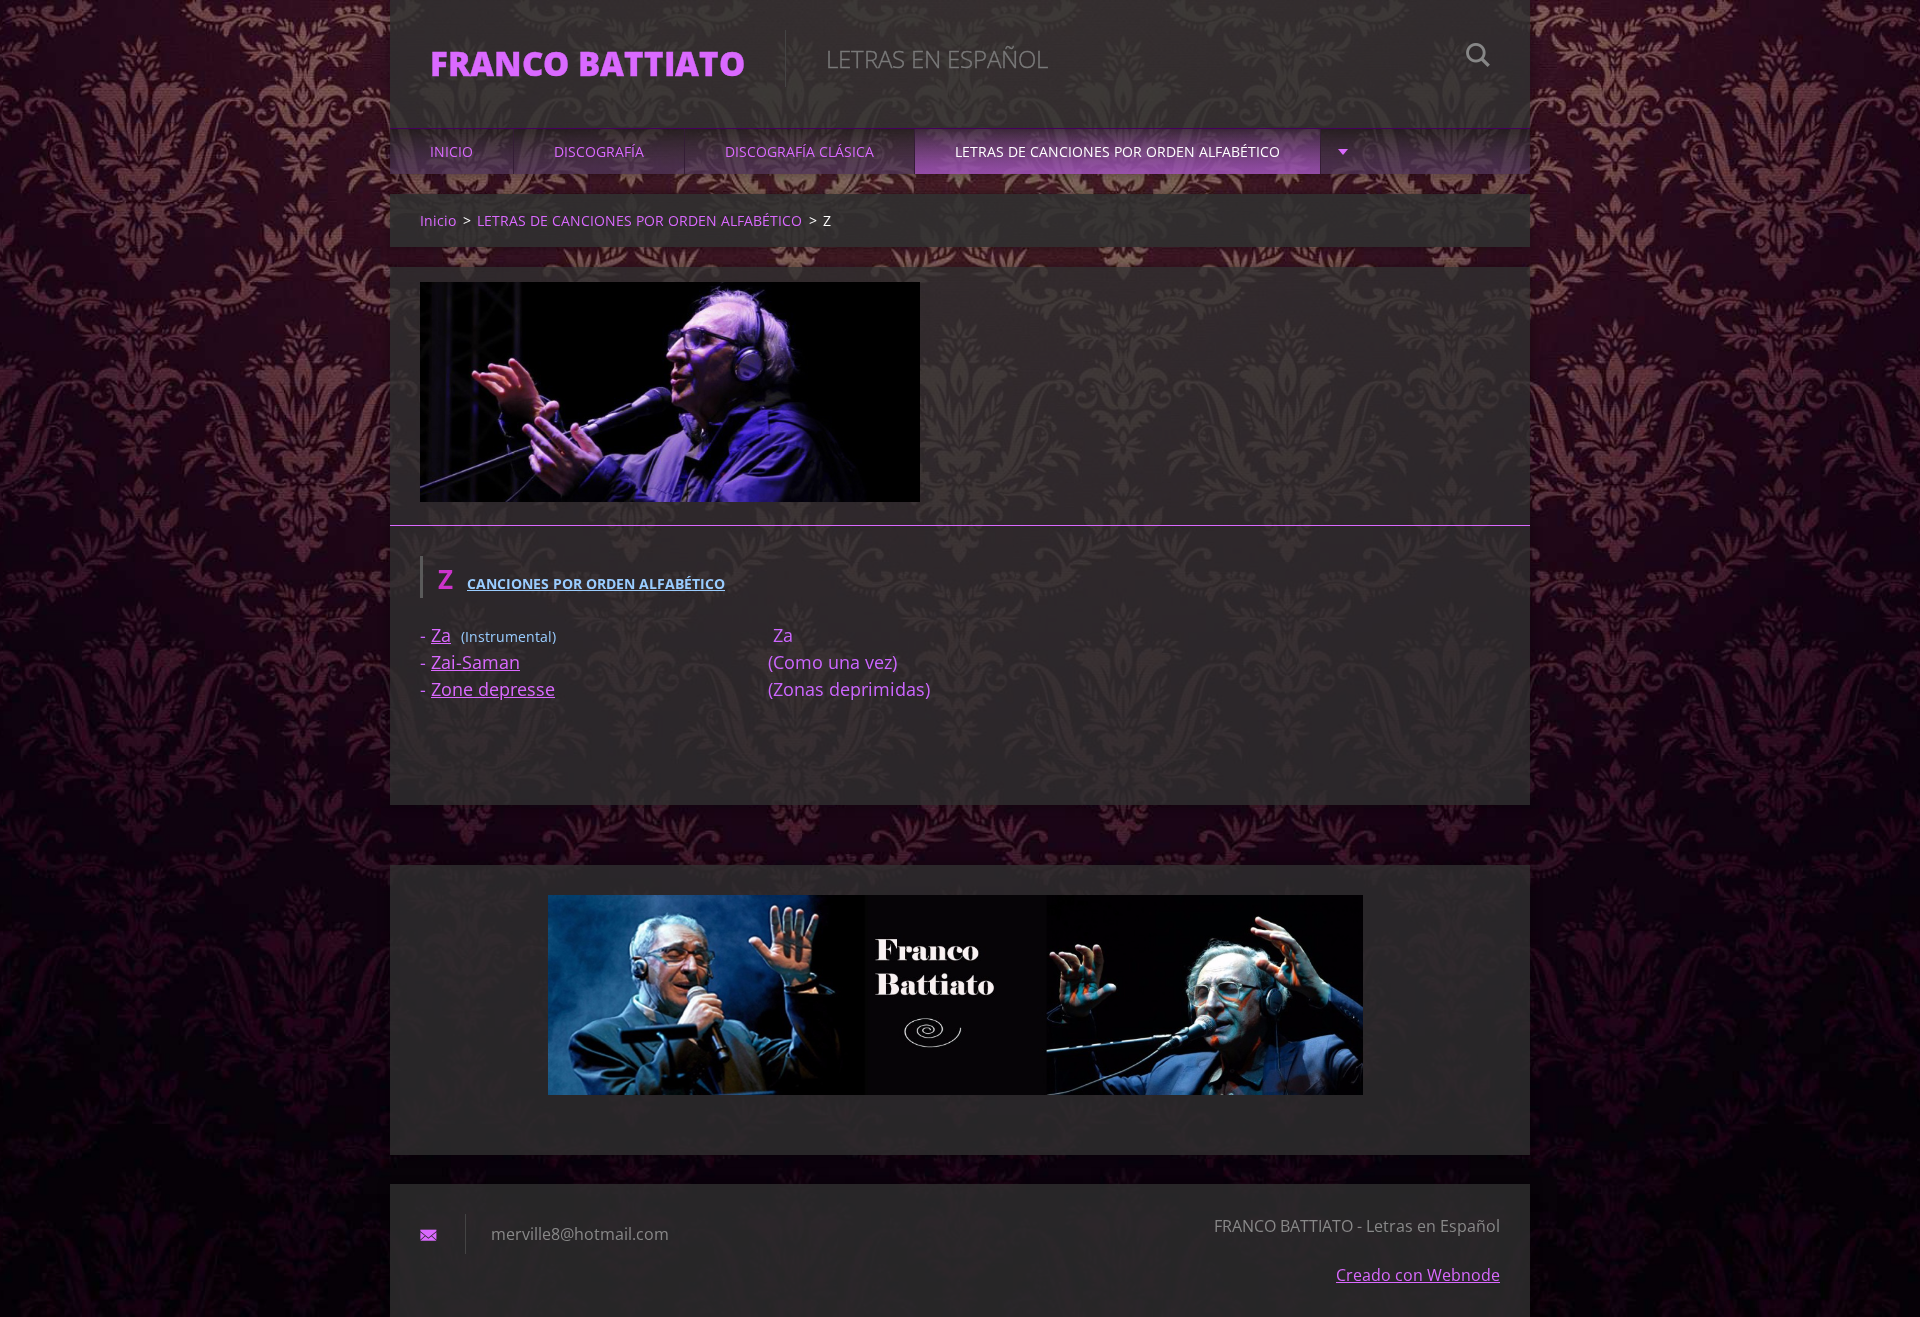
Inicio (451, 151)
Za (441, 635)
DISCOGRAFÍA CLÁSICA (799, 151)
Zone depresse (493, 689)
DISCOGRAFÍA (599, 151)
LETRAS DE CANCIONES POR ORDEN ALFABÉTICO (1117, 151)
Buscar (1478, 58)
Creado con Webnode (1418, 1275)
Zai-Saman (475, 662)
